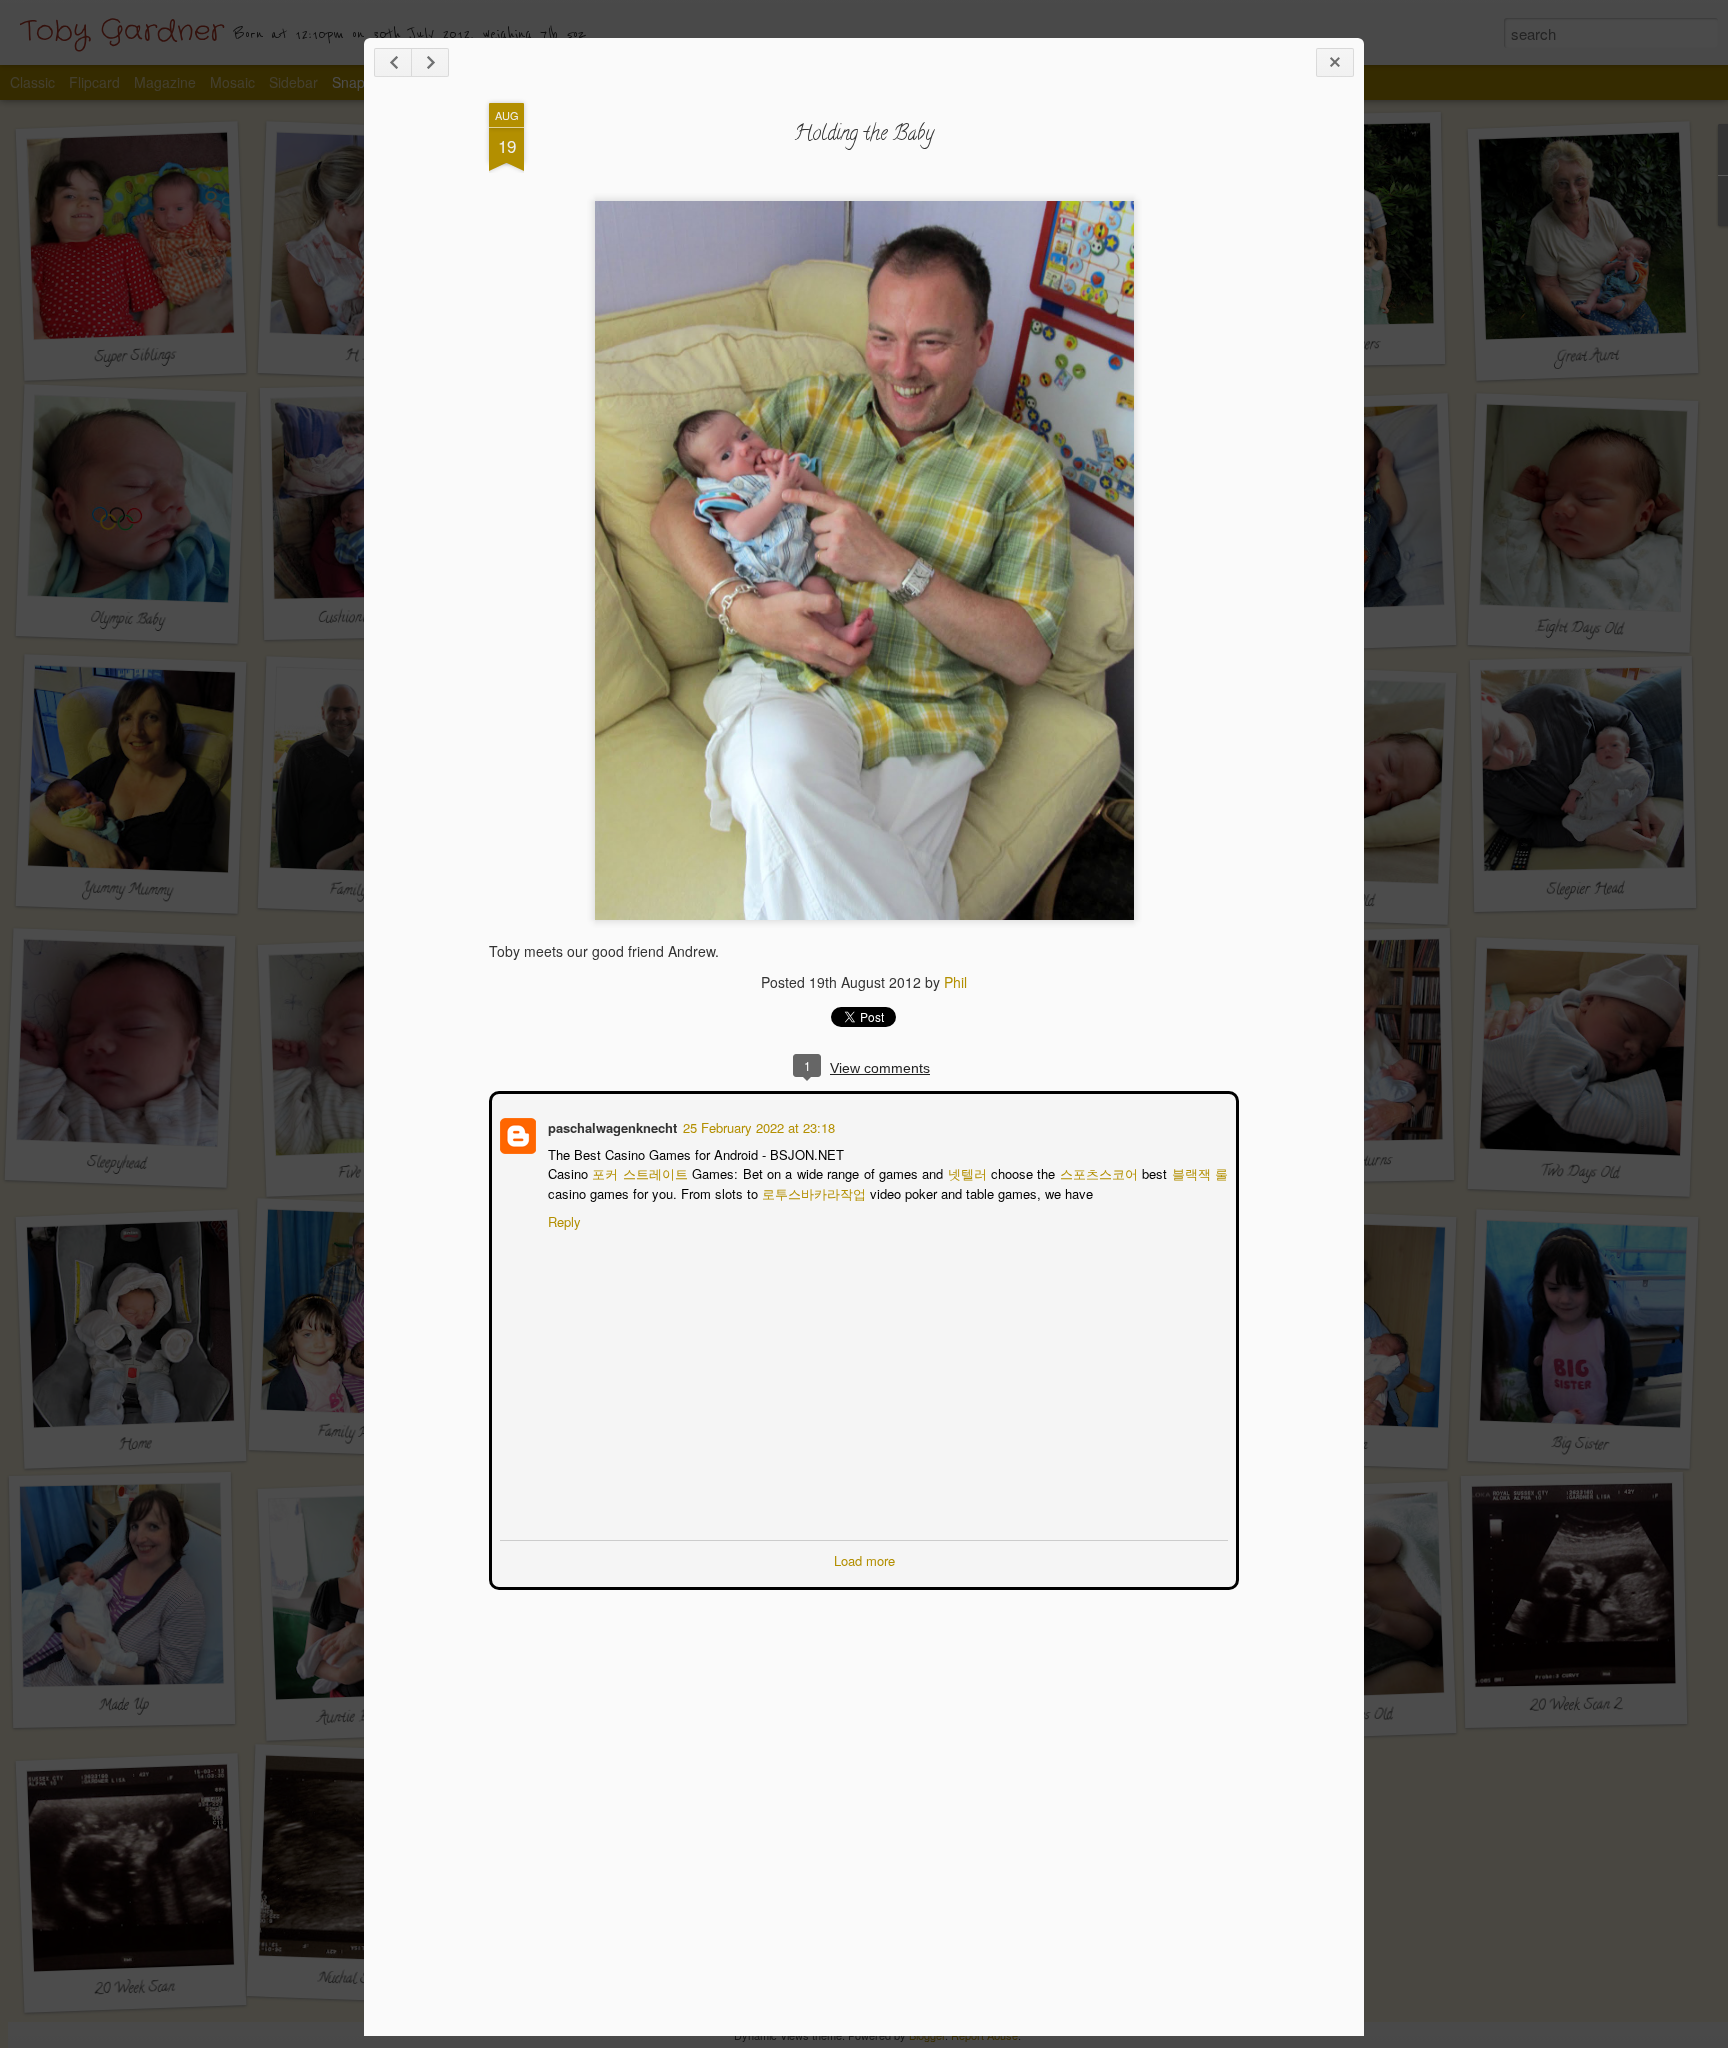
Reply (562, 1219)
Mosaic (232, 82)
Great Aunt (1587, 357)
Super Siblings (135, 358)
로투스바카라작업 (812, 1191)
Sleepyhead (116, 1164)
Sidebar (293, 82)
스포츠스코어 (1100, 1171)
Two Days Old (1579, 1174)
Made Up (124, 1707)
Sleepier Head (1584, 890)
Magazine (165, 82)
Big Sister (1579, 1445)
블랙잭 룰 (1201, 1171)
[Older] (430, 62)
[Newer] (393, 62)
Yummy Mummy (127, 890)
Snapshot (362, 82)
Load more (864, 1558)
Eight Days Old (1579, 629)
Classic (32, 82)
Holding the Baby (864, 135)
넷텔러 (967, 1171)
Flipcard (94, 82)
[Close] (1335, 62)
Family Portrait (360, 1434)
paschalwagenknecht (610, 1125)
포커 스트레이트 (639, 1171)
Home (135, 1445)
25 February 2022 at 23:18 (757, 1125)
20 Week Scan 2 (1576, 1706)
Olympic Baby (127, 621)
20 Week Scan (134, 1990)
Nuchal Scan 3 (358, 1981)
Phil (955, 982)
